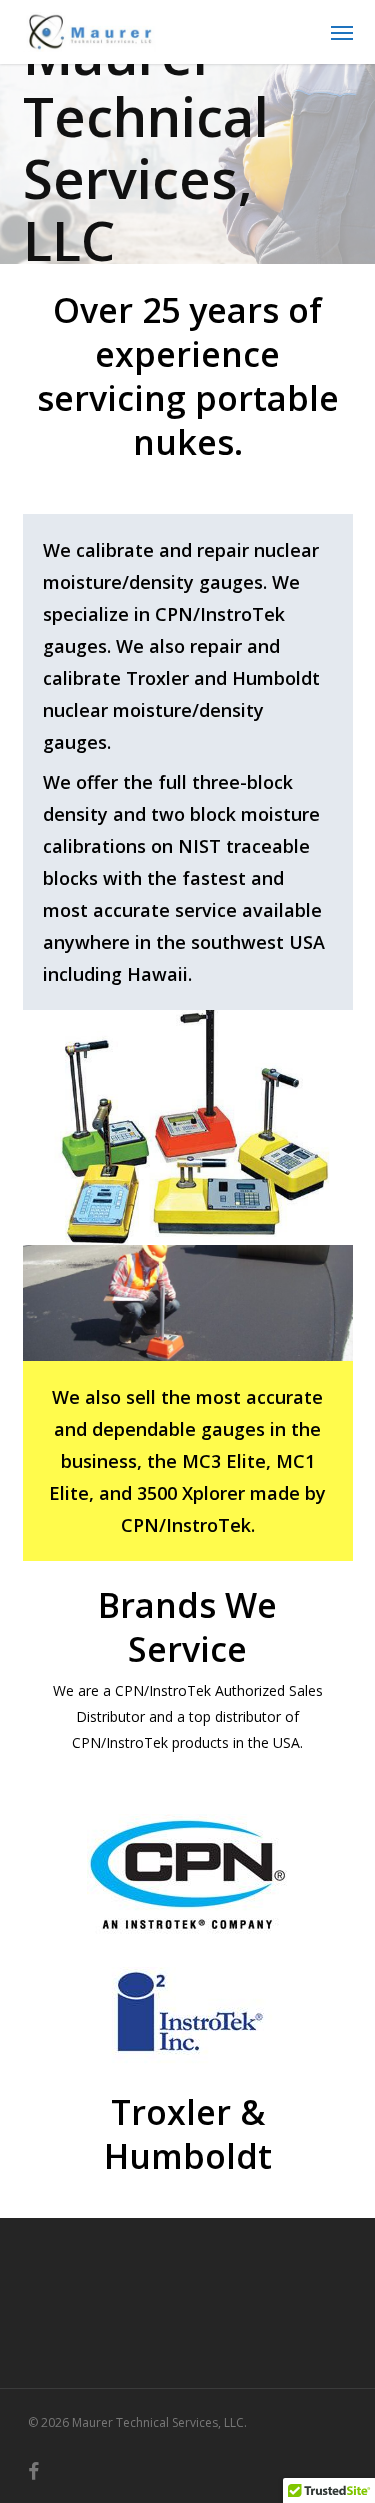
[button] (342, 32)
